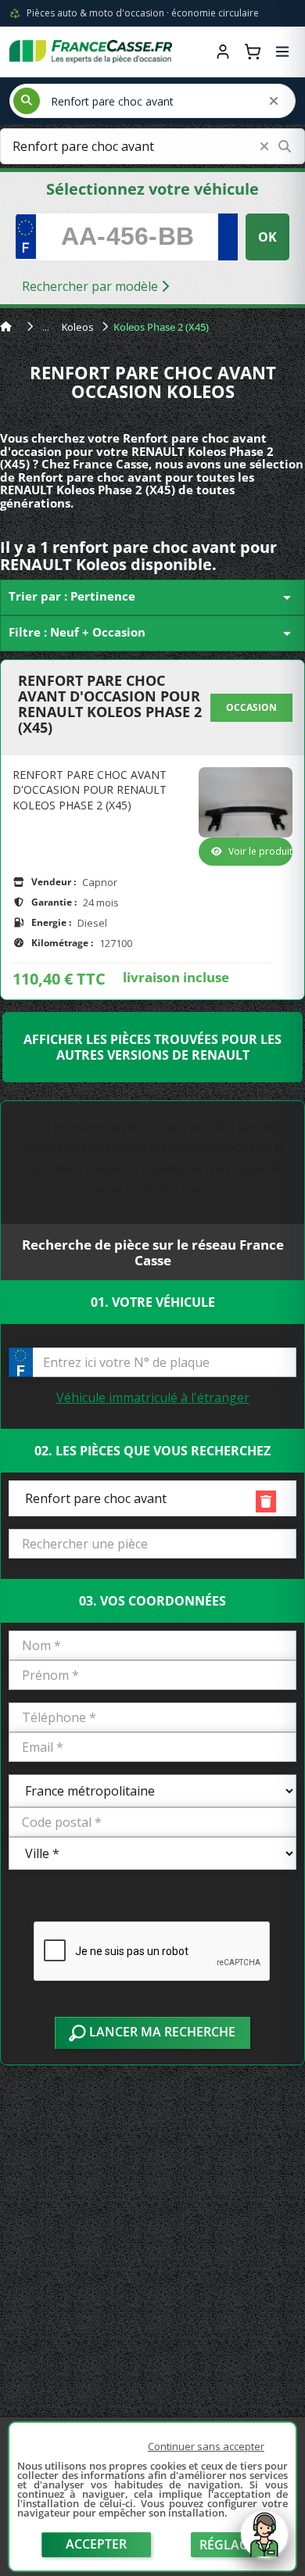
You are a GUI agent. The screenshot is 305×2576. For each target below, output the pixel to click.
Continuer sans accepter (206, 2446)
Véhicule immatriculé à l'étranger (153, 1397)
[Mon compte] (223, 52)
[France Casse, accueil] (91, 52)
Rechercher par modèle (91, 286)
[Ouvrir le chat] (264, 2542)
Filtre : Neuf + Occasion (152, 633)
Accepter (96, 2544)
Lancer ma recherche (161, 2032)
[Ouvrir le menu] (282, 52)
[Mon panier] (253, 52)
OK (267, 237)
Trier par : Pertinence (152, 597)
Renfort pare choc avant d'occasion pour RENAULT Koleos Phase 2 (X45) (110, 704)
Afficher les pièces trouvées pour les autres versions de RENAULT (152, 1047)
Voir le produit (260, 851)
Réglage (228, 2545)
